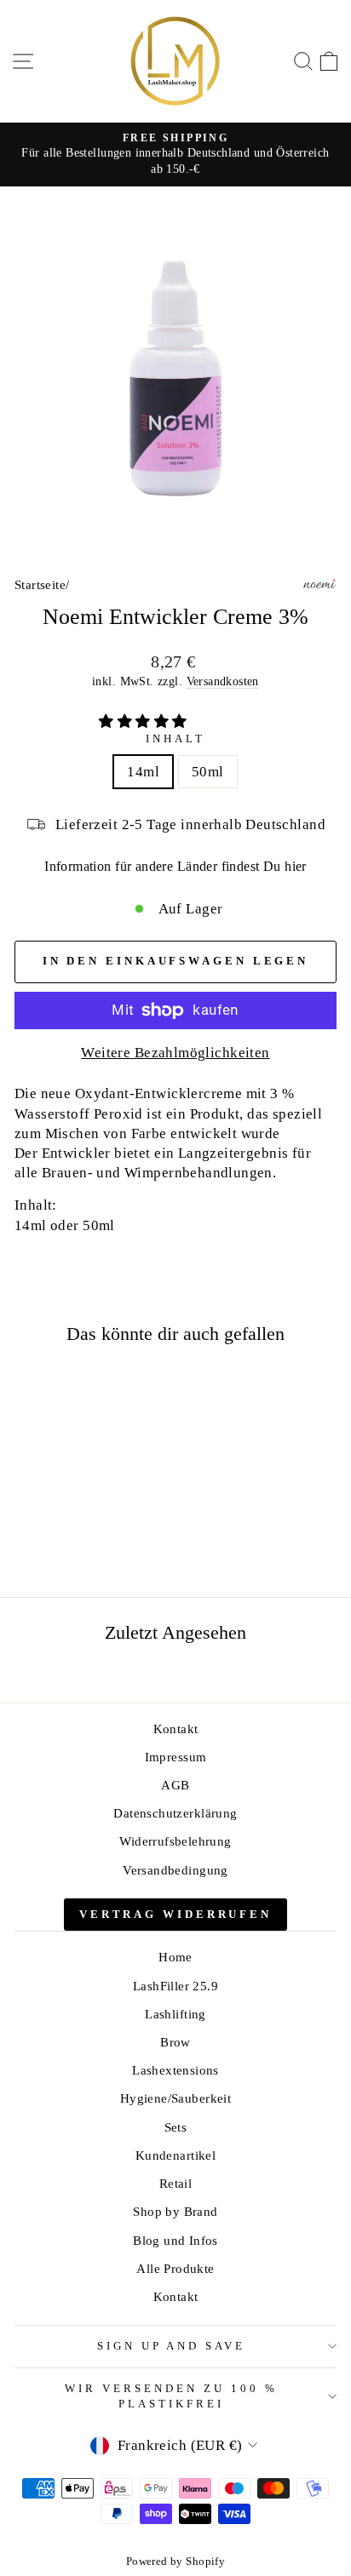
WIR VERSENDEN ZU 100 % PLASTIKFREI (171, 2396)
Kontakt (176, 1729)
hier (296, 866)
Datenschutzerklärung (175, 1813)
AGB (175, 1785)
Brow (175, 2042)
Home (175, 1957)
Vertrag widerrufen (175, 1914)
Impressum (176, 1757)
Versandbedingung (175, 1870)
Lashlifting (175, 2014)
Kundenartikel (175, 2155)
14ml (143, 772)
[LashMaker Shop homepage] (175, 61)
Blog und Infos (175, 2240)
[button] (145, 721)
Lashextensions (175, 2070)
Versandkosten (223, 681)
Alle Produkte (175, 2268)
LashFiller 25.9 (175, 1986)
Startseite (40, 584)
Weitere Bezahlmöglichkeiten (175, 1053)
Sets (176, 2127)
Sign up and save (172, 2346)
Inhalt (175, 738)
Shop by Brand (175, 2211)
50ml (208, 772)
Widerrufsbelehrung (175, 1841)
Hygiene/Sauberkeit (175, 2098)
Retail (175, 2183)
